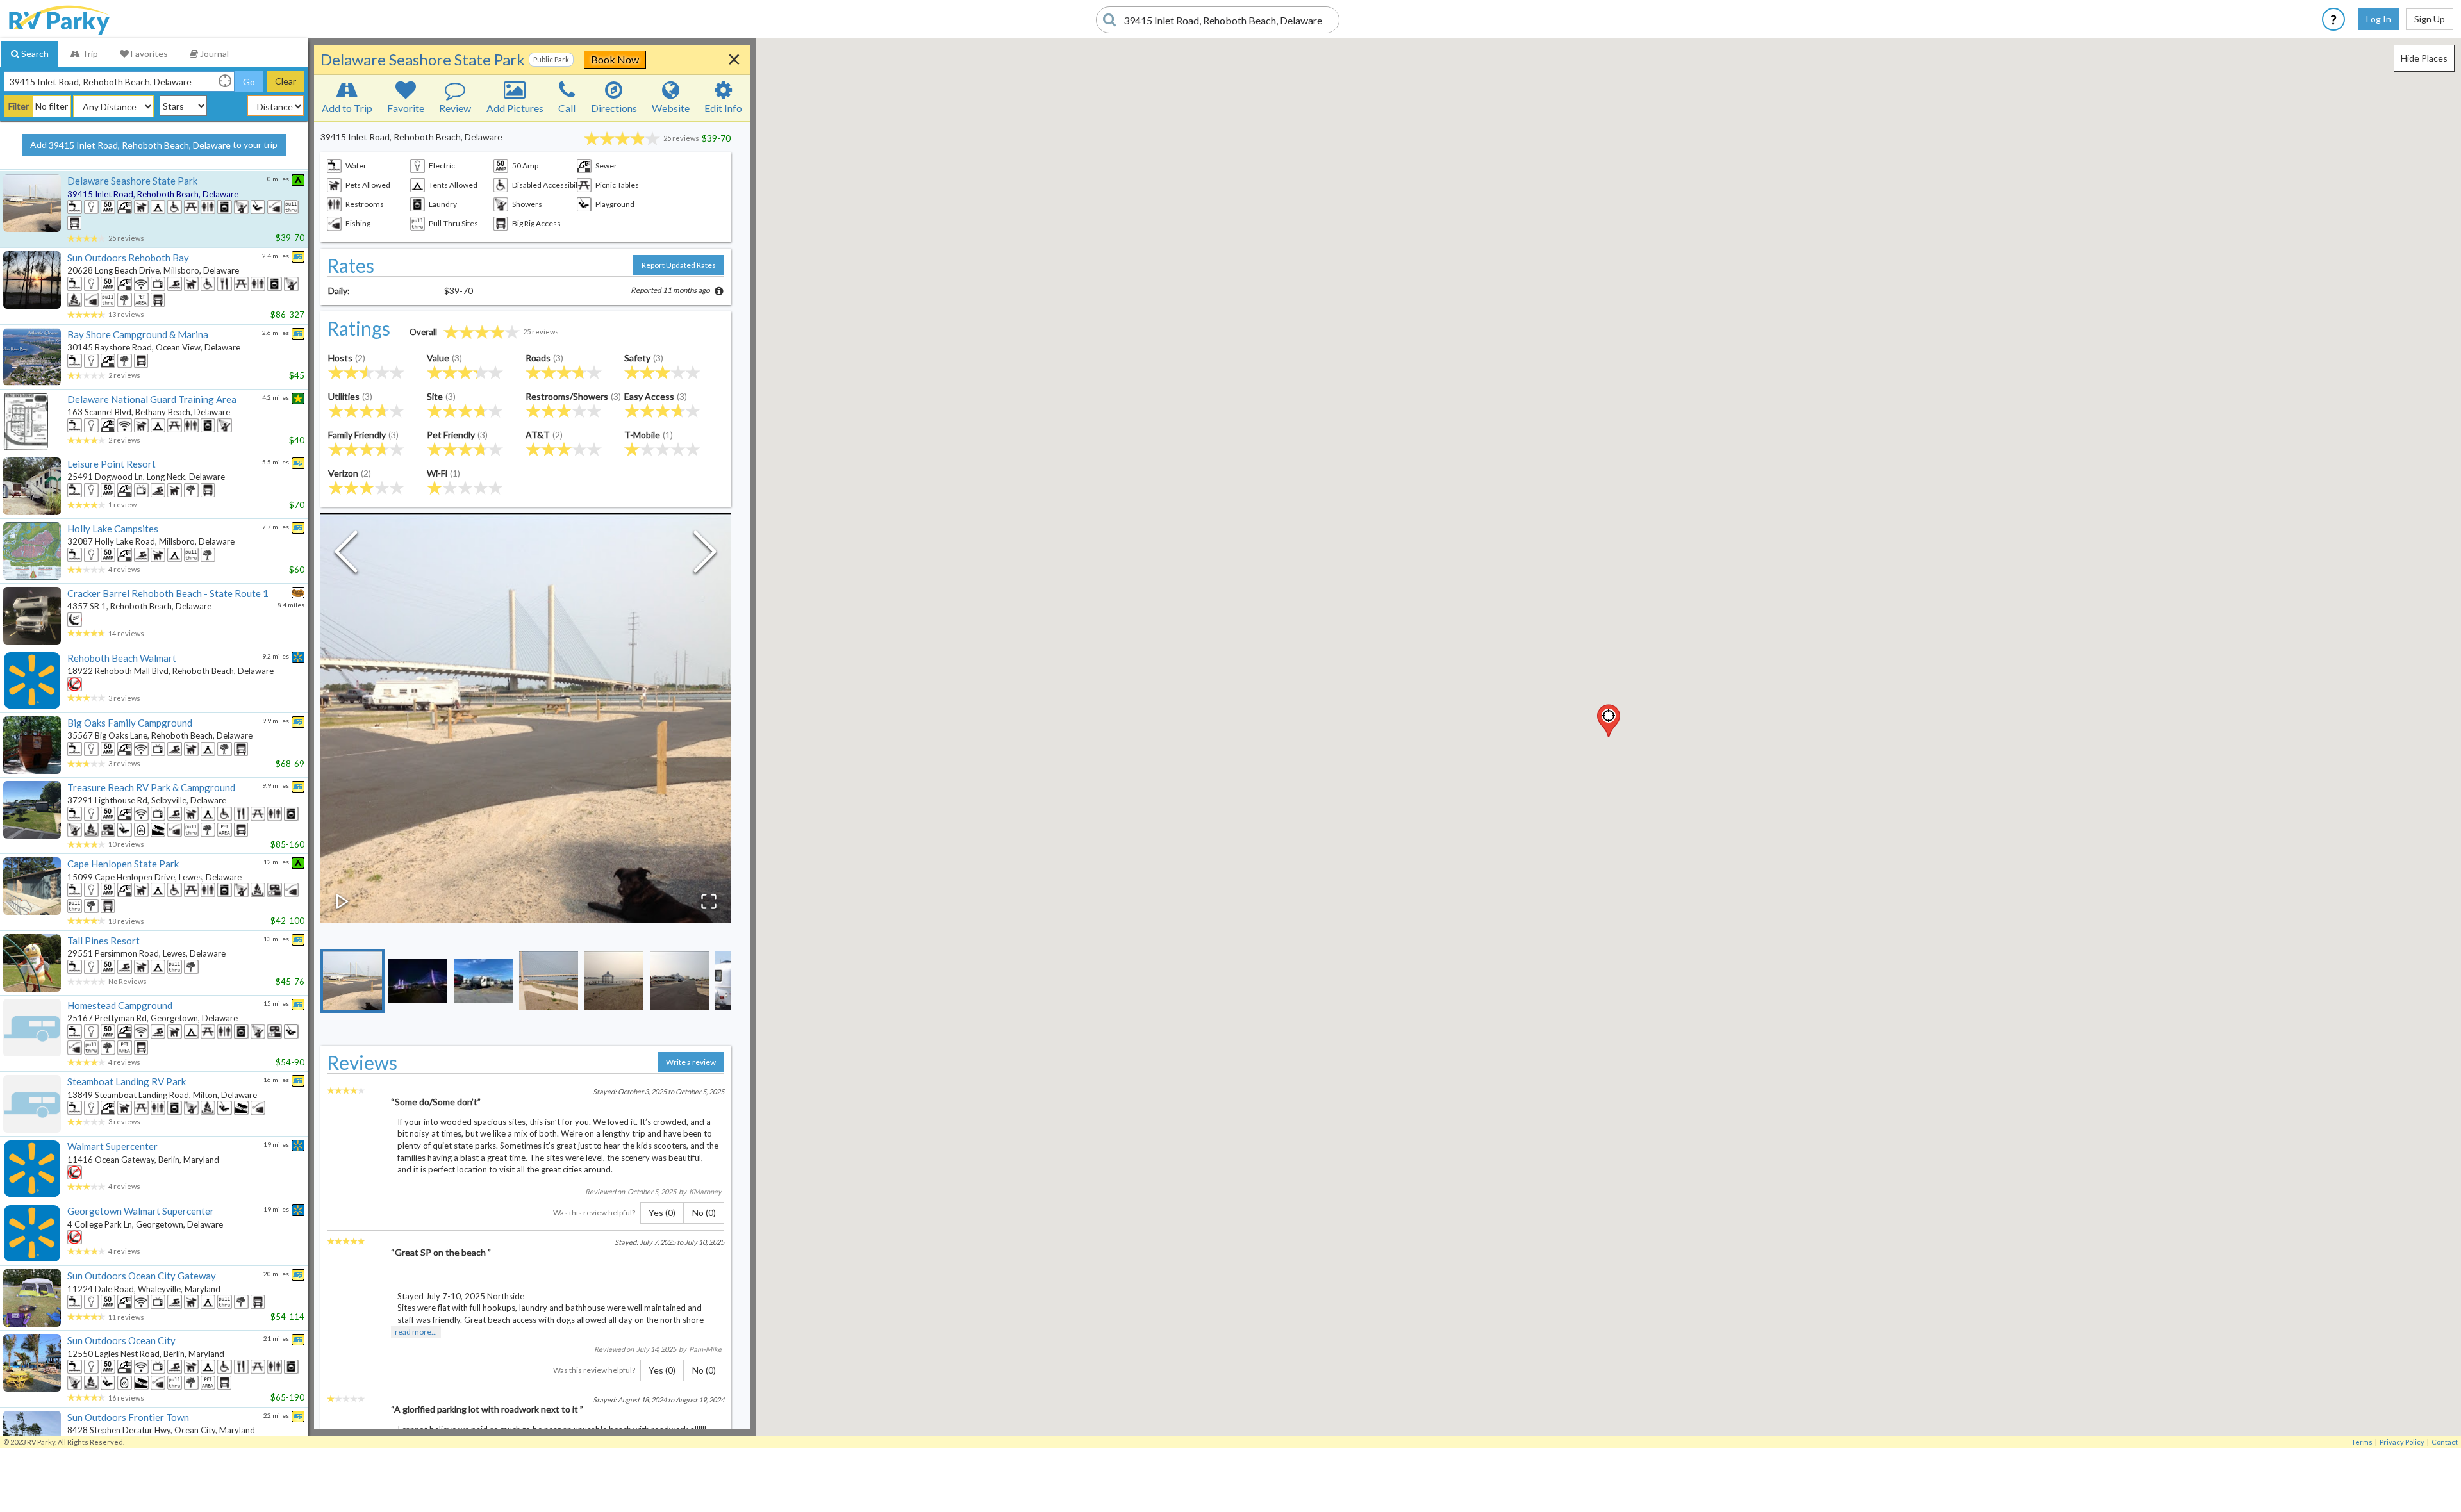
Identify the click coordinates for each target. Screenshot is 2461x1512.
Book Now (615, 59)
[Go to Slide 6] (679, 981)
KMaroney (705, 1191)
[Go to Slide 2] (418, 981)
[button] (1609, 721)
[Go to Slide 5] (614, 981)
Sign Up (2430, 19)
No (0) (704, 1212)
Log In (2379, 19)
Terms (2362, 1442)
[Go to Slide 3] (483, 981)
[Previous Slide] (346, 555)
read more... (416, 1332)
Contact (2445, 1442)
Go (249, 82)
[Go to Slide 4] (549, 981)
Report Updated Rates (679, 265)
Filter (19, 106)
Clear (286, 81)
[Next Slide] (705, 555)
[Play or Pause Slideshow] (342, 901)
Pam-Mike (705, 1349)
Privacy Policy (2402, 1442)
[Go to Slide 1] (352, 981)
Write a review (691, 1062)
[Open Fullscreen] (709, 901)
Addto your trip (154, 145)
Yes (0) (662, 1212)
